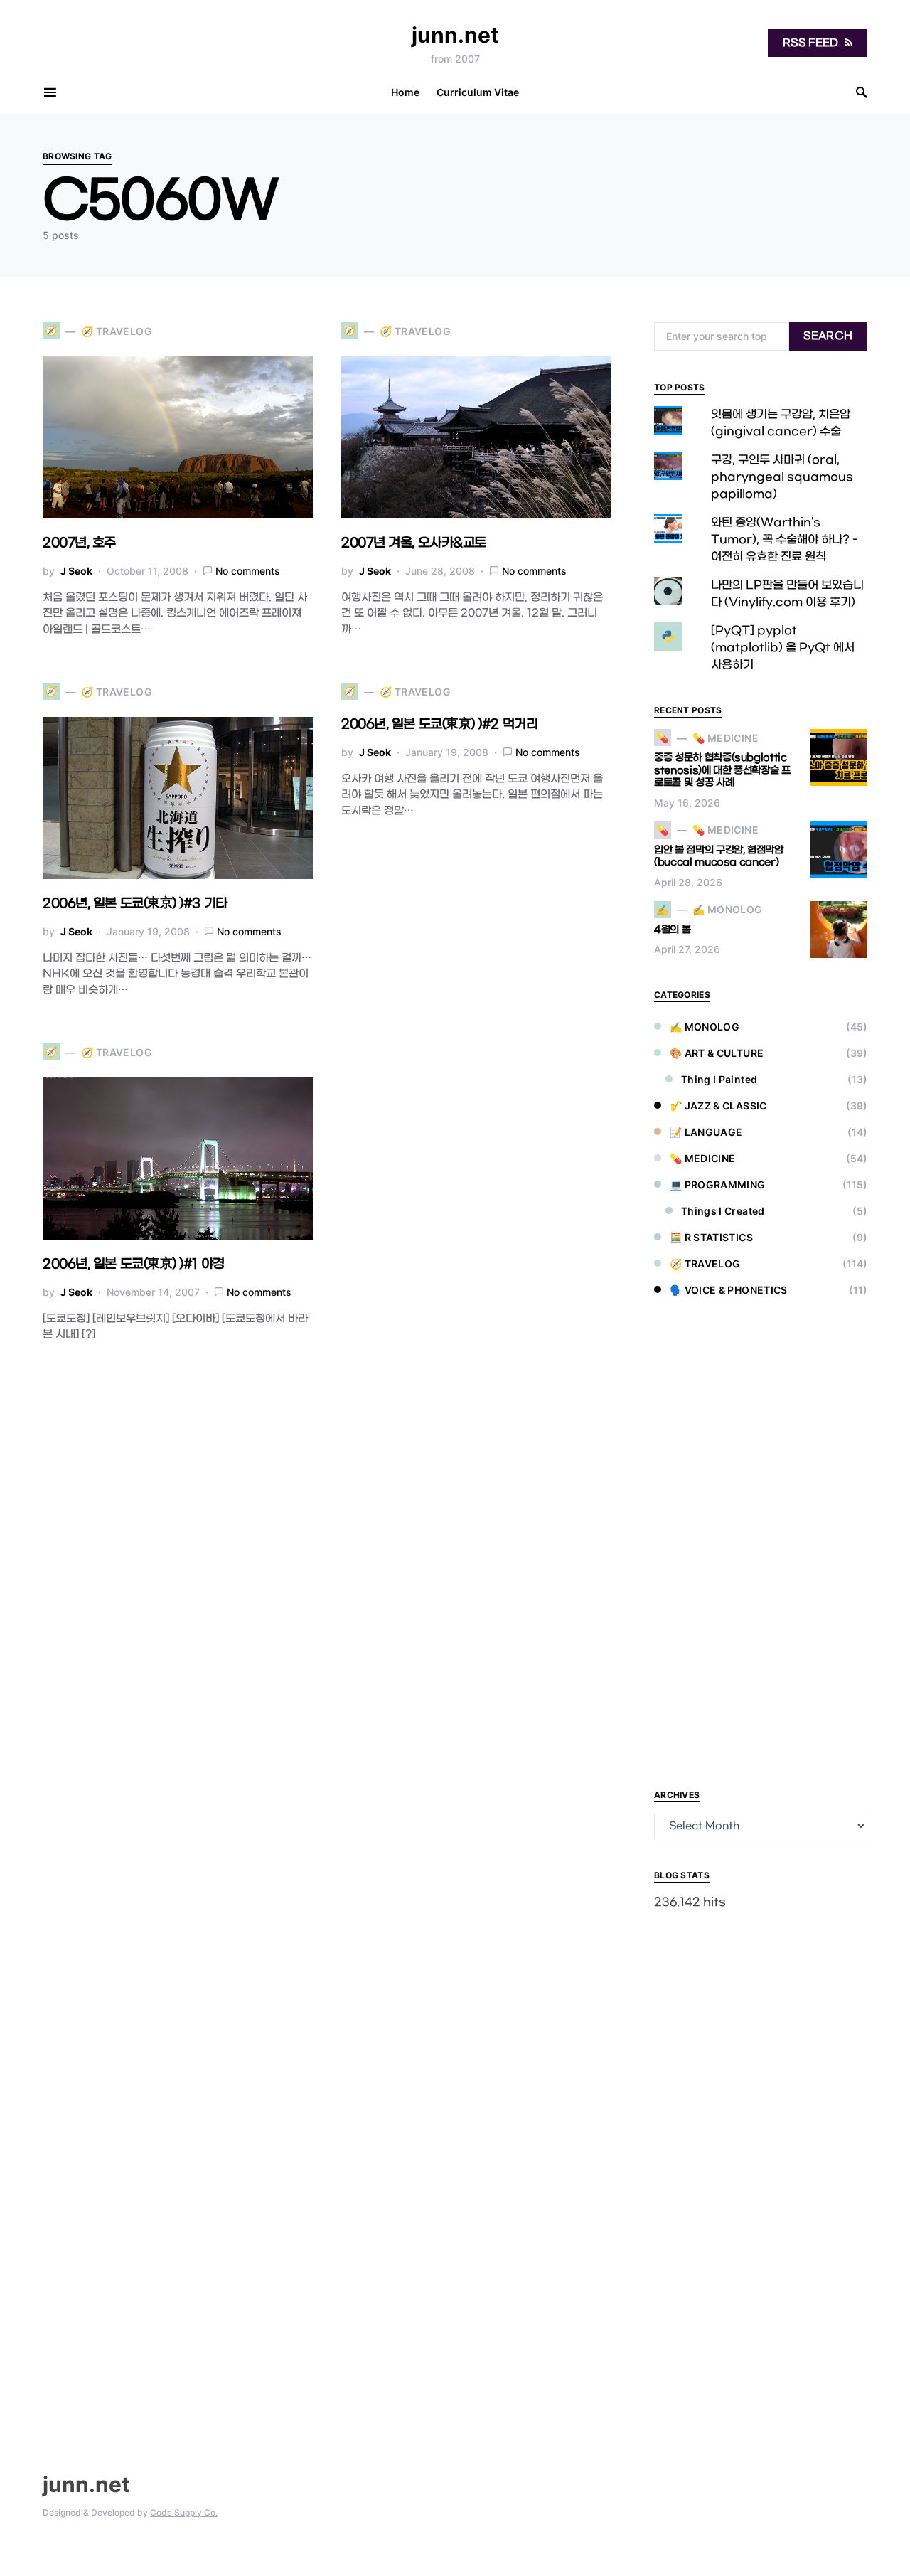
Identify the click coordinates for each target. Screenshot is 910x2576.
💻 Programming (718, 1185)
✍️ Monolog (705, 1027)
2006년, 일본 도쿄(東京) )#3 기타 (135, 904)
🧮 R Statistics (711, 1237)
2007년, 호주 (79, 543)
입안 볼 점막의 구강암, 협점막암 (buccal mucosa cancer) (719, 857)
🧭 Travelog (705, 1263)
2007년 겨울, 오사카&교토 (414, 543)
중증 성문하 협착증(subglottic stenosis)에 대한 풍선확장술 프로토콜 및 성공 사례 (722, 770)
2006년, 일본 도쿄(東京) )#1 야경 (134, 1264)
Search (828, 336)
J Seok (76, 571)
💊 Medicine (703, 1158)
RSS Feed (811, 43)
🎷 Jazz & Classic (718, 1106)
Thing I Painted (719, 1079)
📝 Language (706, 1132)
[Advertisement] (761, 1545)
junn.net (455, 35)
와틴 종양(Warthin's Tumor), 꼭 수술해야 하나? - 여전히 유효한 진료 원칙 (784, 539)
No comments (248, 571)
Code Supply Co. (184, 2512)
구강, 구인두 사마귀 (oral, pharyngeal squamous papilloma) (782, 477)
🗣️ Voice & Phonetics (729, 1290)
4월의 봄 (672, 930)
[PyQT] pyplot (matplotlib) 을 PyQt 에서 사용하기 (783, 648)
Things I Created (723, 1211)
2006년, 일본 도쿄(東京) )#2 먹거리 (439, 724)
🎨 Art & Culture (717, 1053)
